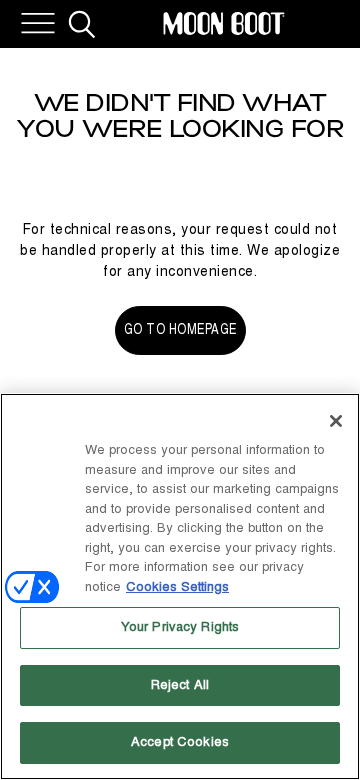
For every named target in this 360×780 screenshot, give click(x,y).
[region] (180, 586)
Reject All (180, 685)
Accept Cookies (180, 742)
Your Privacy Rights (180, 627)
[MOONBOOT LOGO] (224, 24)
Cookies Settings (177, 587)
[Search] (82, 24)
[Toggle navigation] (38, 24)
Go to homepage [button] (180, 329)
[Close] (336, 421)
